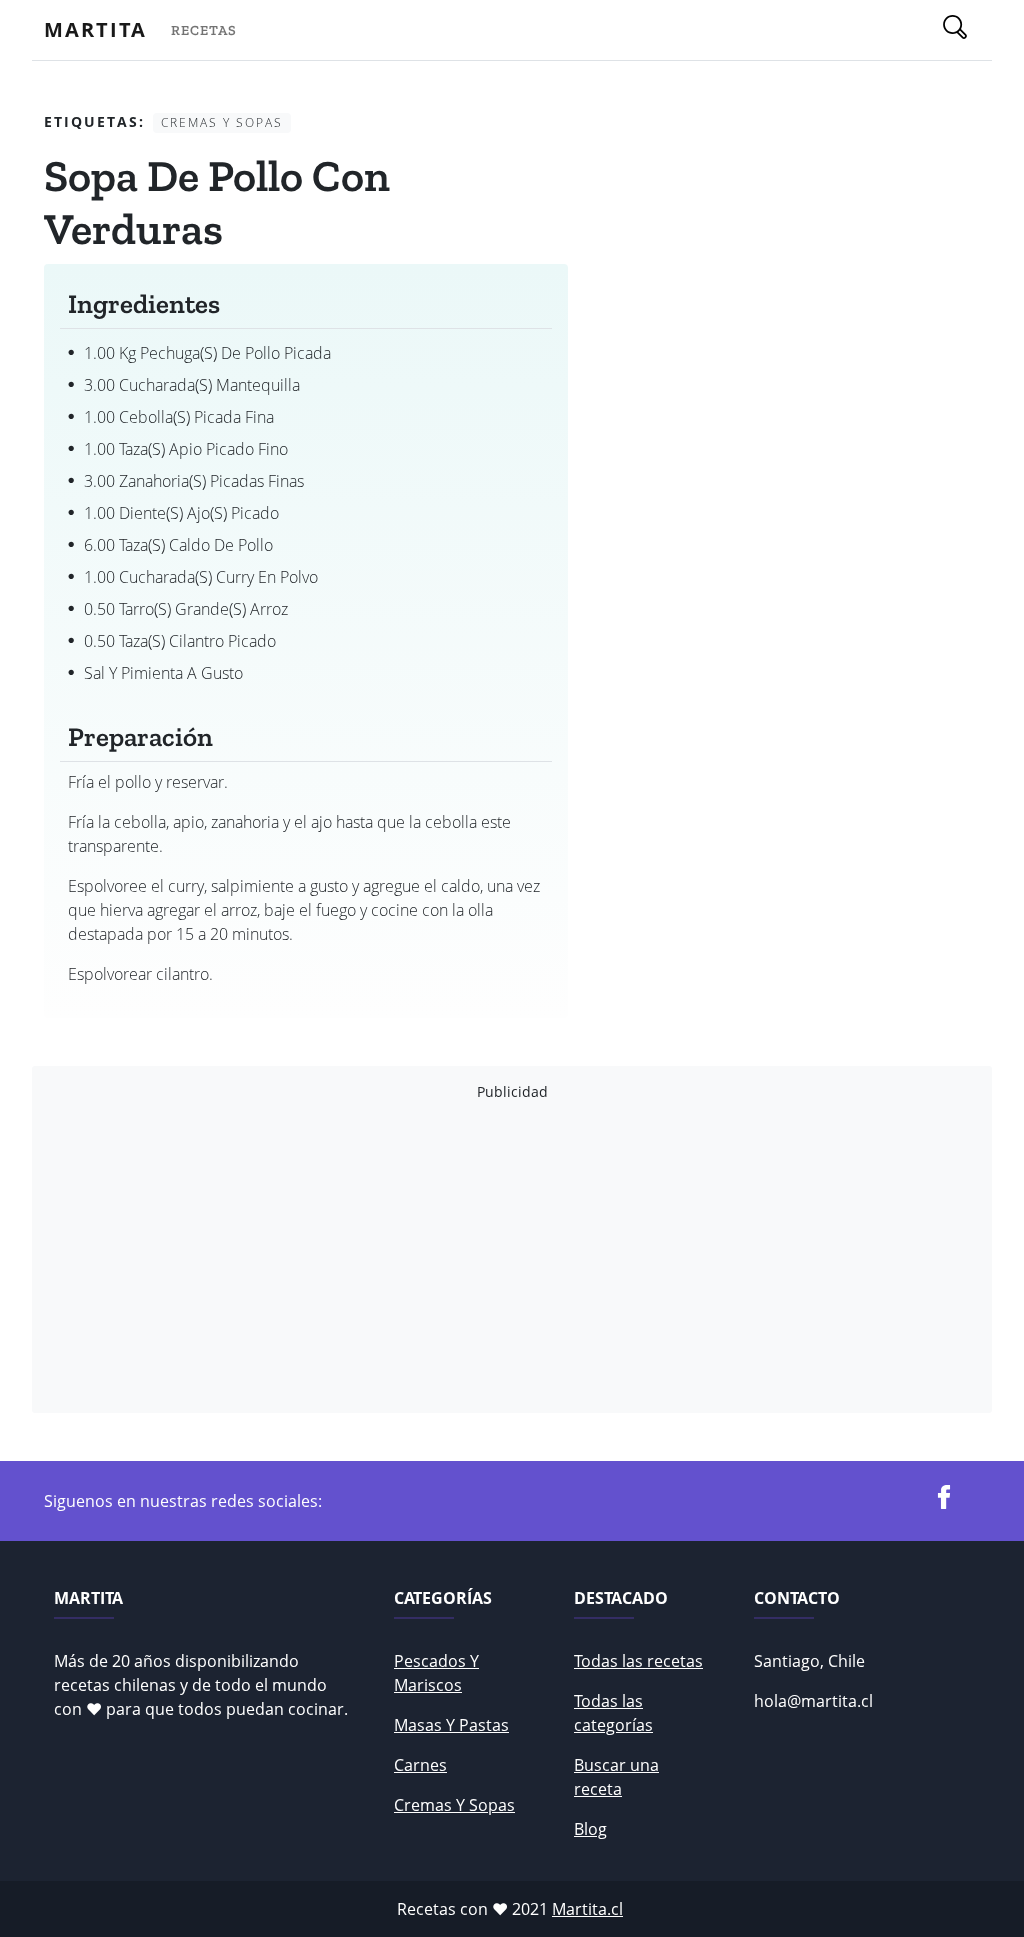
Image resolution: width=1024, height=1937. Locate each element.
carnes (420, 1765)
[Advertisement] (512, 1257)
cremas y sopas (454, 1805)
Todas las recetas (638, 1661)
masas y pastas (451, 1725)
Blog (590, 1829)
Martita (95, 29)
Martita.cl (587, 1909)
